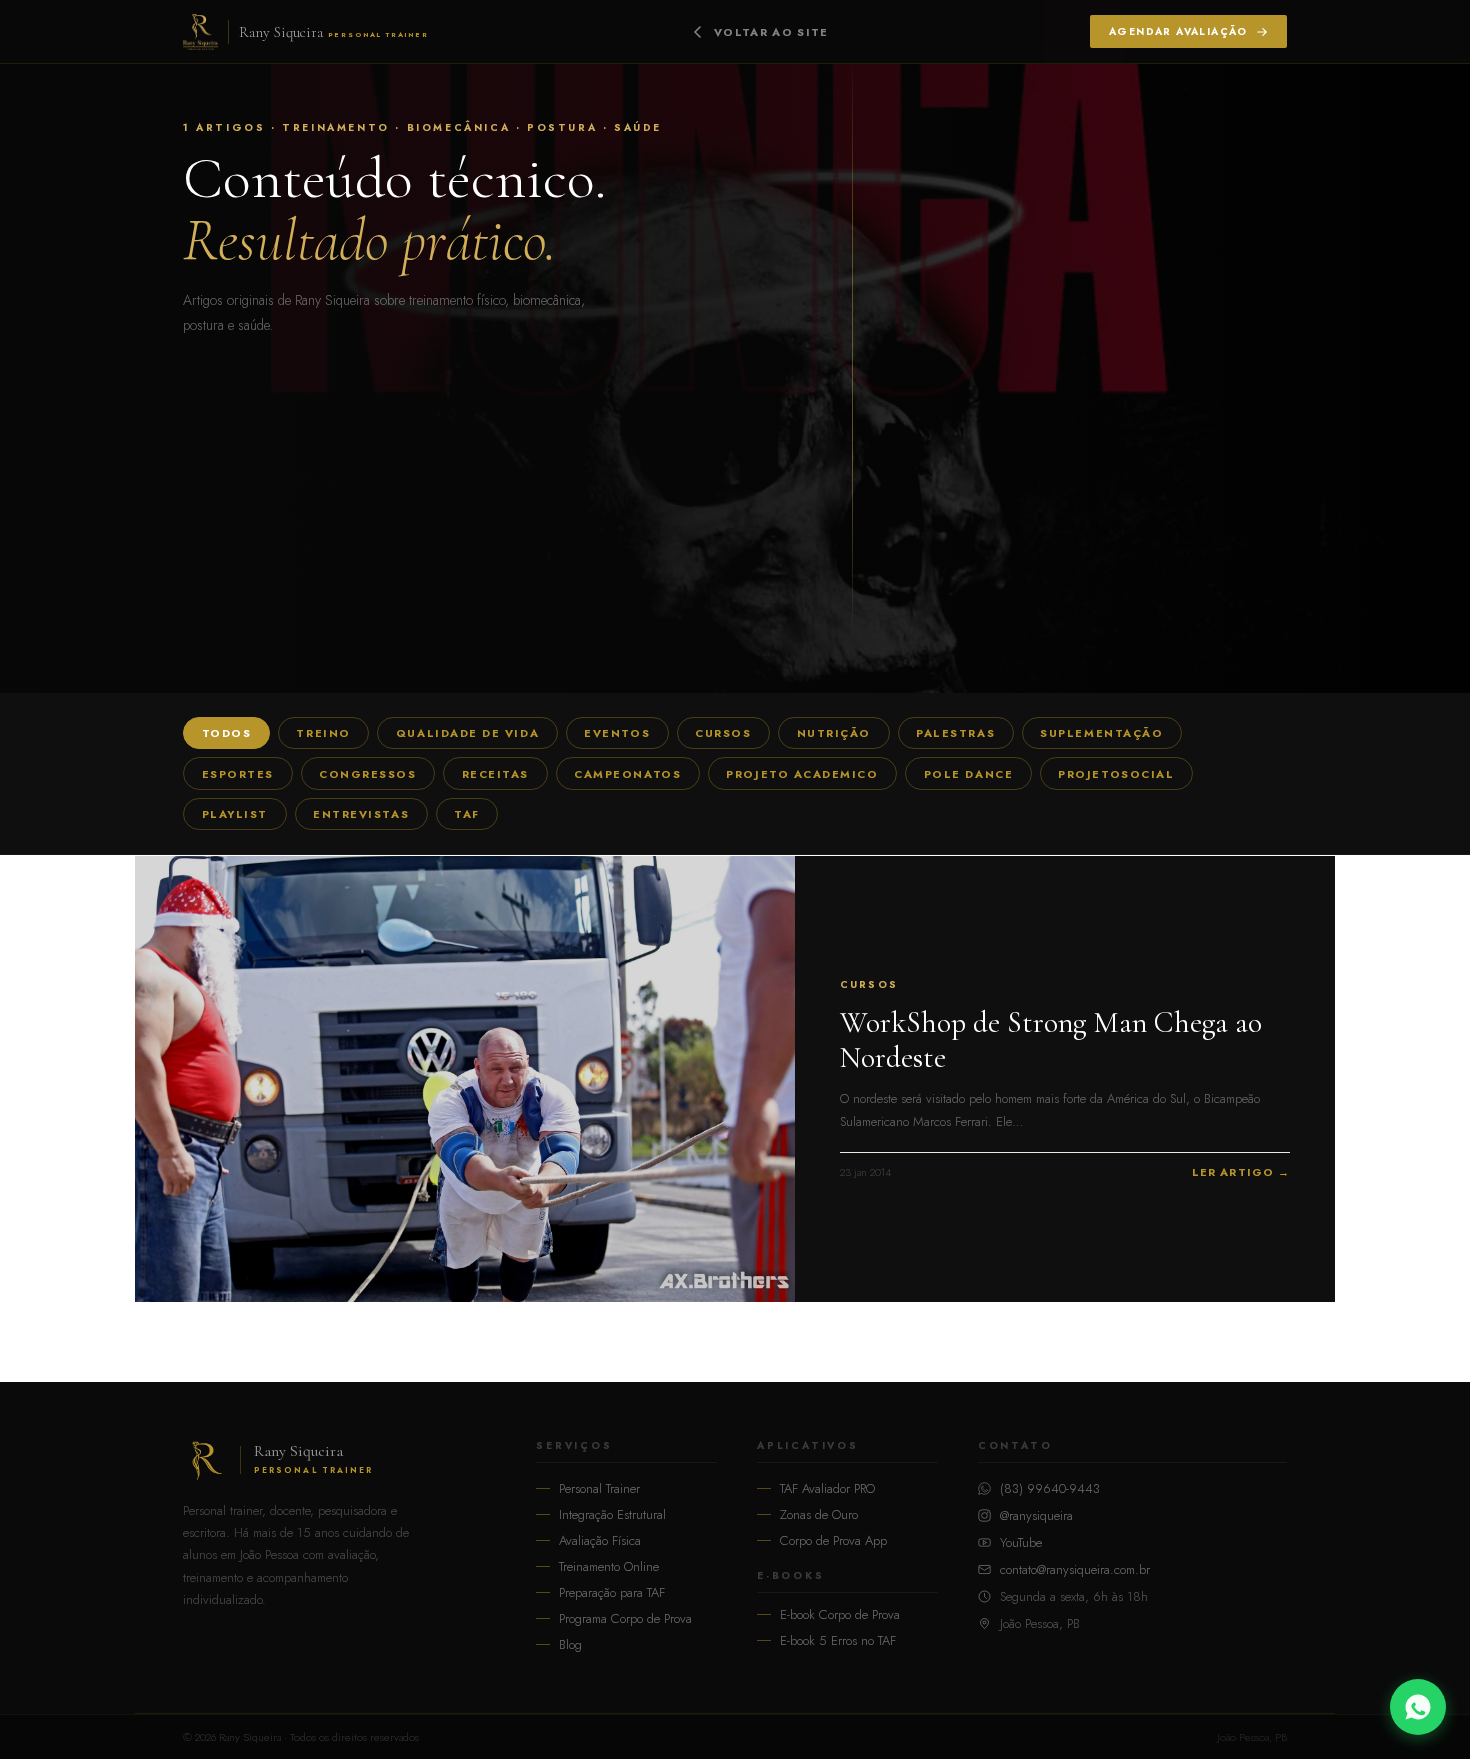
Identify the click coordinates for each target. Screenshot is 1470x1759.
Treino (323, 734)
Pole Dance (968, 774)
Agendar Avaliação (1178, 31)
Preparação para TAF (612, 1592)
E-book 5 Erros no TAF (838, 1640)
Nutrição (834, 734)
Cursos (723, 734)
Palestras (955, 734)
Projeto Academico (802, 774)
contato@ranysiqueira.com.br (1075, 1569)
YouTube (1021, 1542)
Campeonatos (627, 774)
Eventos (617, 734)
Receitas (495, 774)
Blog (570, 1644)
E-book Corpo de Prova (840, 1614)
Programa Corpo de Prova (625, 1618)
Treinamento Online (609, 1566)
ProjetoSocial (1116, 774)
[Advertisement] (735, 487)
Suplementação (1101, 734)
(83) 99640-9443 (1050, 1488)
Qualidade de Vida (467, 734)
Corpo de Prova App (833, 1540)
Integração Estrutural (612, 1514)
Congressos (367, 774)
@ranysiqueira (1036, 1515)
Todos (227, 734)
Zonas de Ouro (819, 1514)
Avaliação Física (600, 1540)
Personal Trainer (599, 1488)
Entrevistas (361, 814)
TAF (467, 814)
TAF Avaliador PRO (827, 1488)
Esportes (238, 774)
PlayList (235, 814)
